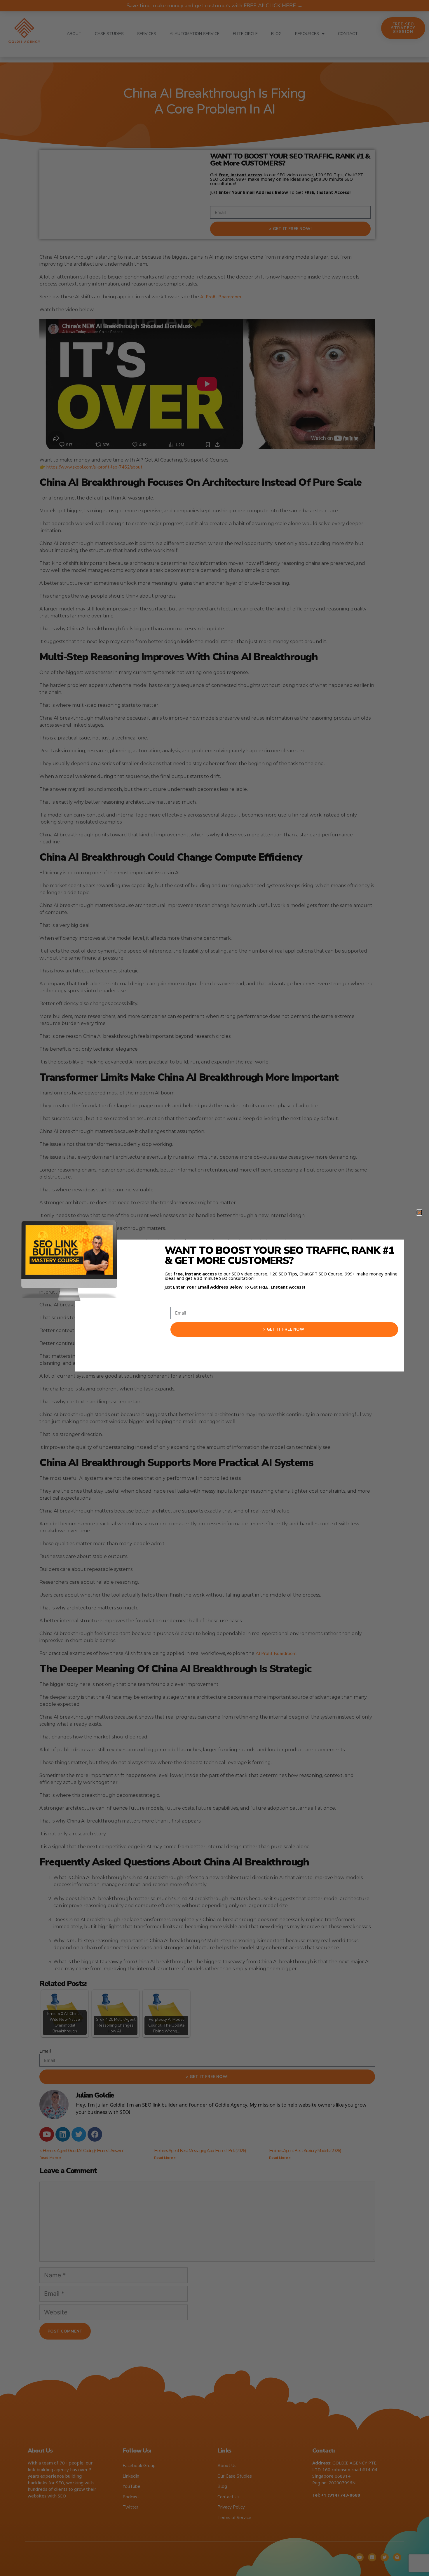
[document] (214, 1288)
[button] (419, 1213)
